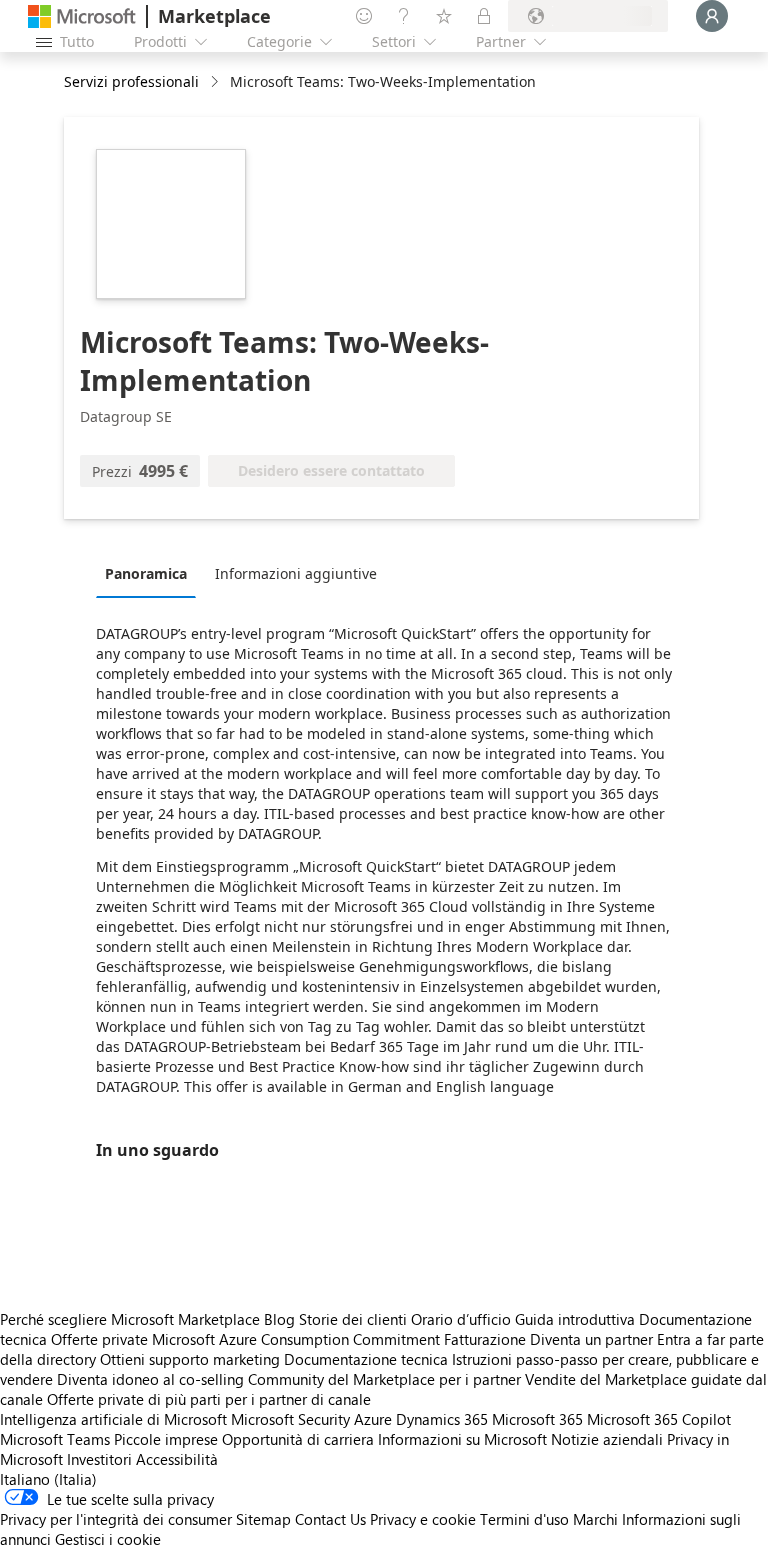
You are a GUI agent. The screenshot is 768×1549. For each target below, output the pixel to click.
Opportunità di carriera (298, 1439)
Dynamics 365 (442, 1419)
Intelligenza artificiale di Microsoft (113, 1419)
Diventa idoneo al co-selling (150, 1379)
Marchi (595, 1519)
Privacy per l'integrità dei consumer (116, 1519)
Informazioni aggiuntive (296, 573)
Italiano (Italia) (48, 1479)
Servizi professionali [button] (131, 81)
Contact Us (330, 1519)
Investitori (99, 1459)
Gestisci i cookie (108, 1539)
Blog (279, 1319)
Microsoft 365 (537, 1419)
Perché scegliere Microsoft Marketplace (130, 1319)
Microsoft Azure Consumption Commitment (298, 1339)
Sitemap (263, 1519)
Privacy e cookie (423, 1519)
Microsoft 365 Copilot (659, 1419)
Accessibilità (177, 1459)
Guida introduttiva (575, 1319)
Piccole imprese (166, 1439)
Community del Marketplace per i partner (384, 1379)
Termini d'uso (524, 1519)
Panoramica (146, 573)
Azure (373, 1419)
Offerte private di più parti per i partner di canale (209, 1399)
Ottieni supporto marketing (190, 1359)
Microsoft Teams (55, 1439)
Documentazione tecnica (366, 1359)
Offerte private (99, 1339)
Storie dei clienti (353, 1319)
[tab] (151, 573)
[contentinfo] (216, 82)
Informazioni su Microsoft (462, 1439)
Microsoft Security (290, 1419)
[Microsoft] (82, 16)
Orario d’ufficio (461, 1319)
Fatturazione (485, 1339)
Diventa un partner (591, 1339)
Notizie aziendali (607, 1439)
